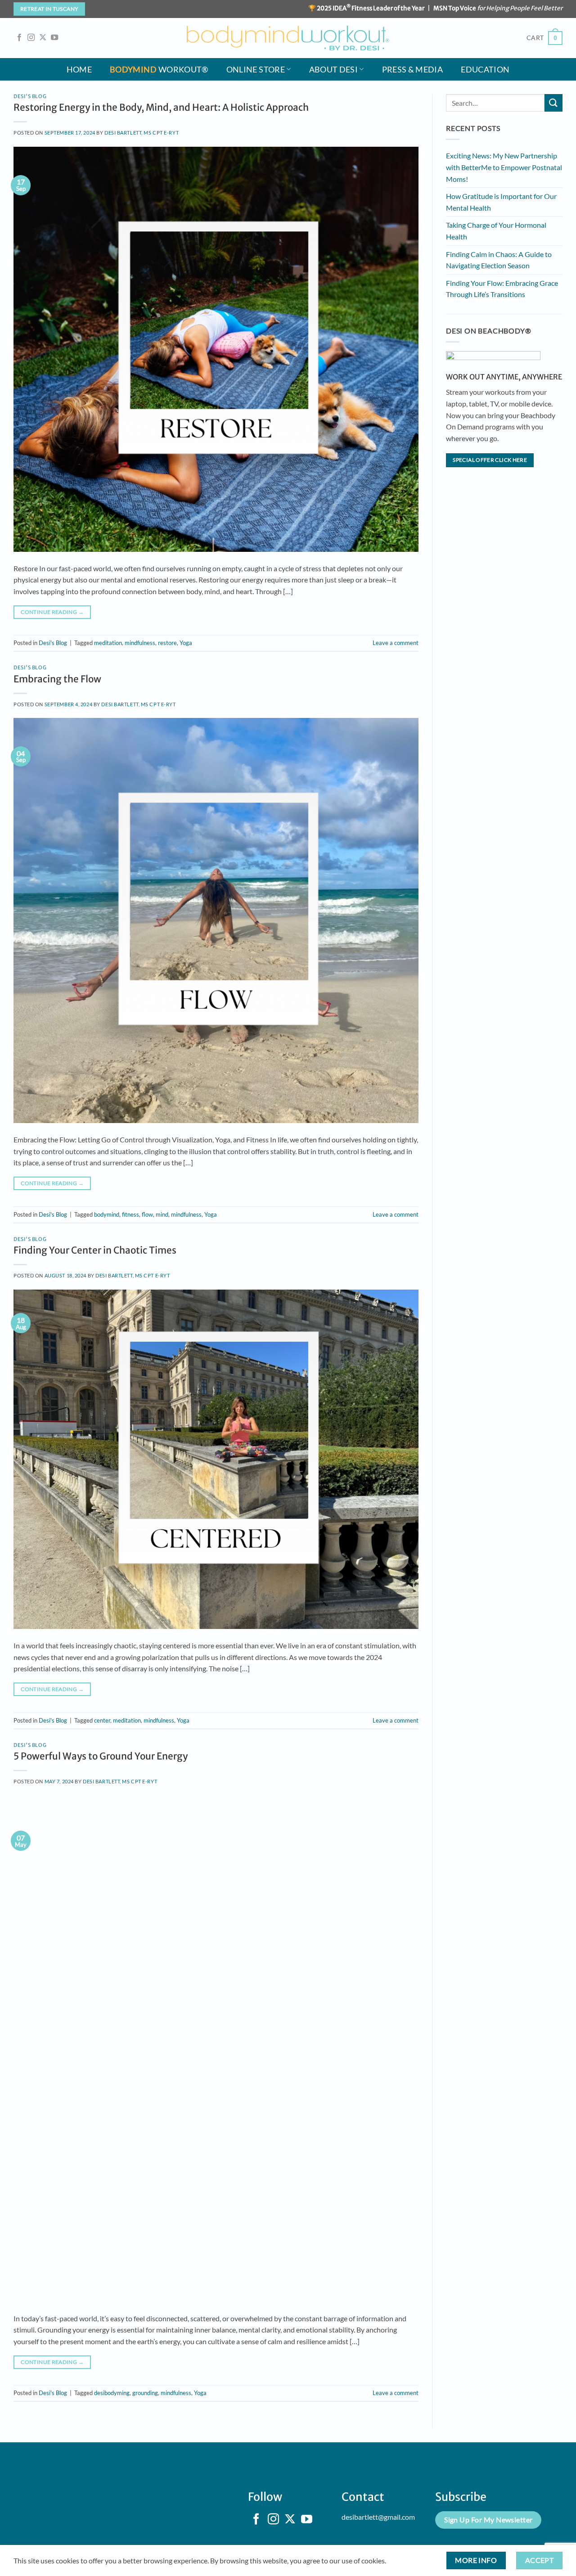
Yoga (186, 643)
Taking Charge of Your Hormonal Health (496, 231)
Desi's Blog (30, 96)
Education (485, 70)
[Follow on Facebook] (19, 38)
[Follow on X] (43, 38)
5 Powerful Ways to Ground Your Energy (101, 1756)
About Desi (334, 70)
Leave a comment (396, 643)
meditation (108, 643)
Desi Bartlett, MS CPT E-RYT (142, 133)
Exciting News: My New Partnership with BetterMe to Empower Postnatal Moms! (504, 167)
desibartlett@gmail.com (378, 2517)
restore (167, 643)
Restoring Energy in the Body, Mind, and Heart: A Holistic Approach (161, 108)
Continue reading (52, 612)
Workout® (159, 70)
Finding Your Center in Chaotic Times (95, 1250)
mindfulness (140, 643)
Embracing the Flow (57, 679)
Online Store (256, 70)
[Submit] (553, 103)
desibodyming (112, 2393)
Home (79, 70)
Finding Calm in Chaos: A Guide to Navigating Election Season (499, 260)
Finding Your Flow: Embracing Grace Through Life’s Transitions (502, 289)
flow (147, 1214)
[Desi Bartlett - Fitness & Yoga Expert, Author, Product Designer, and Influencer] (288, 38)
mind (162, 1214)
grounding (145, 2393)
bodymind (107, 1214)
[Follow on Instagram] (31, 38)
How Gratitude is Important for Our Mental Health (501, 202)
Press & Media (413, 70)
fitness (130, 1214)
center (102, 1720)
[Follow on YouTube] (54, 38)
